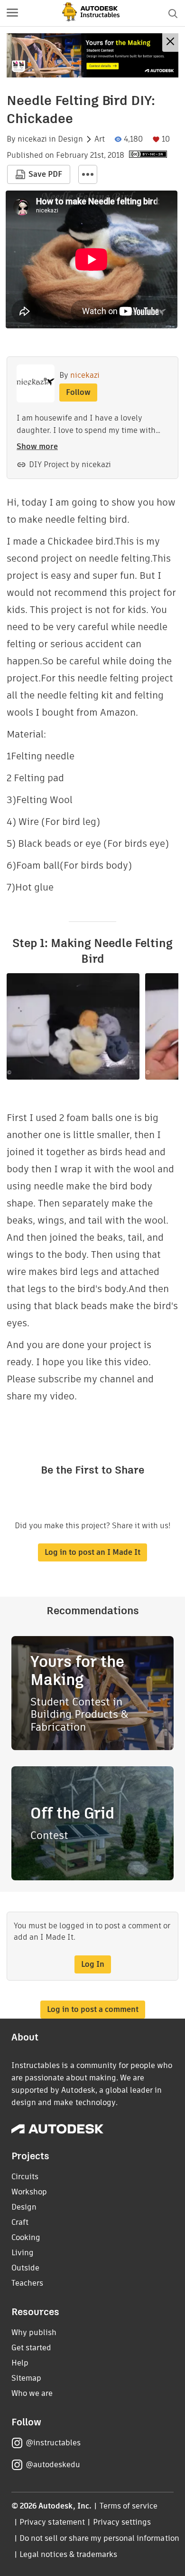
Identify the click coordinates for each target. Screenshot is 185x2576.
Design (70, 139)
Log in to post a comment (93, 2009)
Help (20, 2363)
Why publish (34, 2332)
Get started (31, 2348)
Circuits (25, 2177)
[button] (12, 13)
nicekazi (32, 139)
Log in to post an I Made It (92, 1552)
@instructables (53, 2443)
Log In (93, 1964)
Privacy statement (52, 2522)
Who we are (32, 2393)
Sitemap (26, 2378)
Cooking (26, 2237)
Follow (78, 392)
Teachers (27, 2283)
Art (100, 139)
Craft (20, 2222)
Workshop (29, 2192)
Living (23, 2253)
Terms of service (129, 2506)
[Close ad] (170, 43)
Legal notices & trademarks (68, 2554)
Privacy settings (122, 2522)
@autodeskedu (53, 2465)
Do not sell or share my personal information (99, 2538)
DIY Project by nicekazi (70, 464)
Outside (25, 2268)
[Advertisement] (92, 55)
